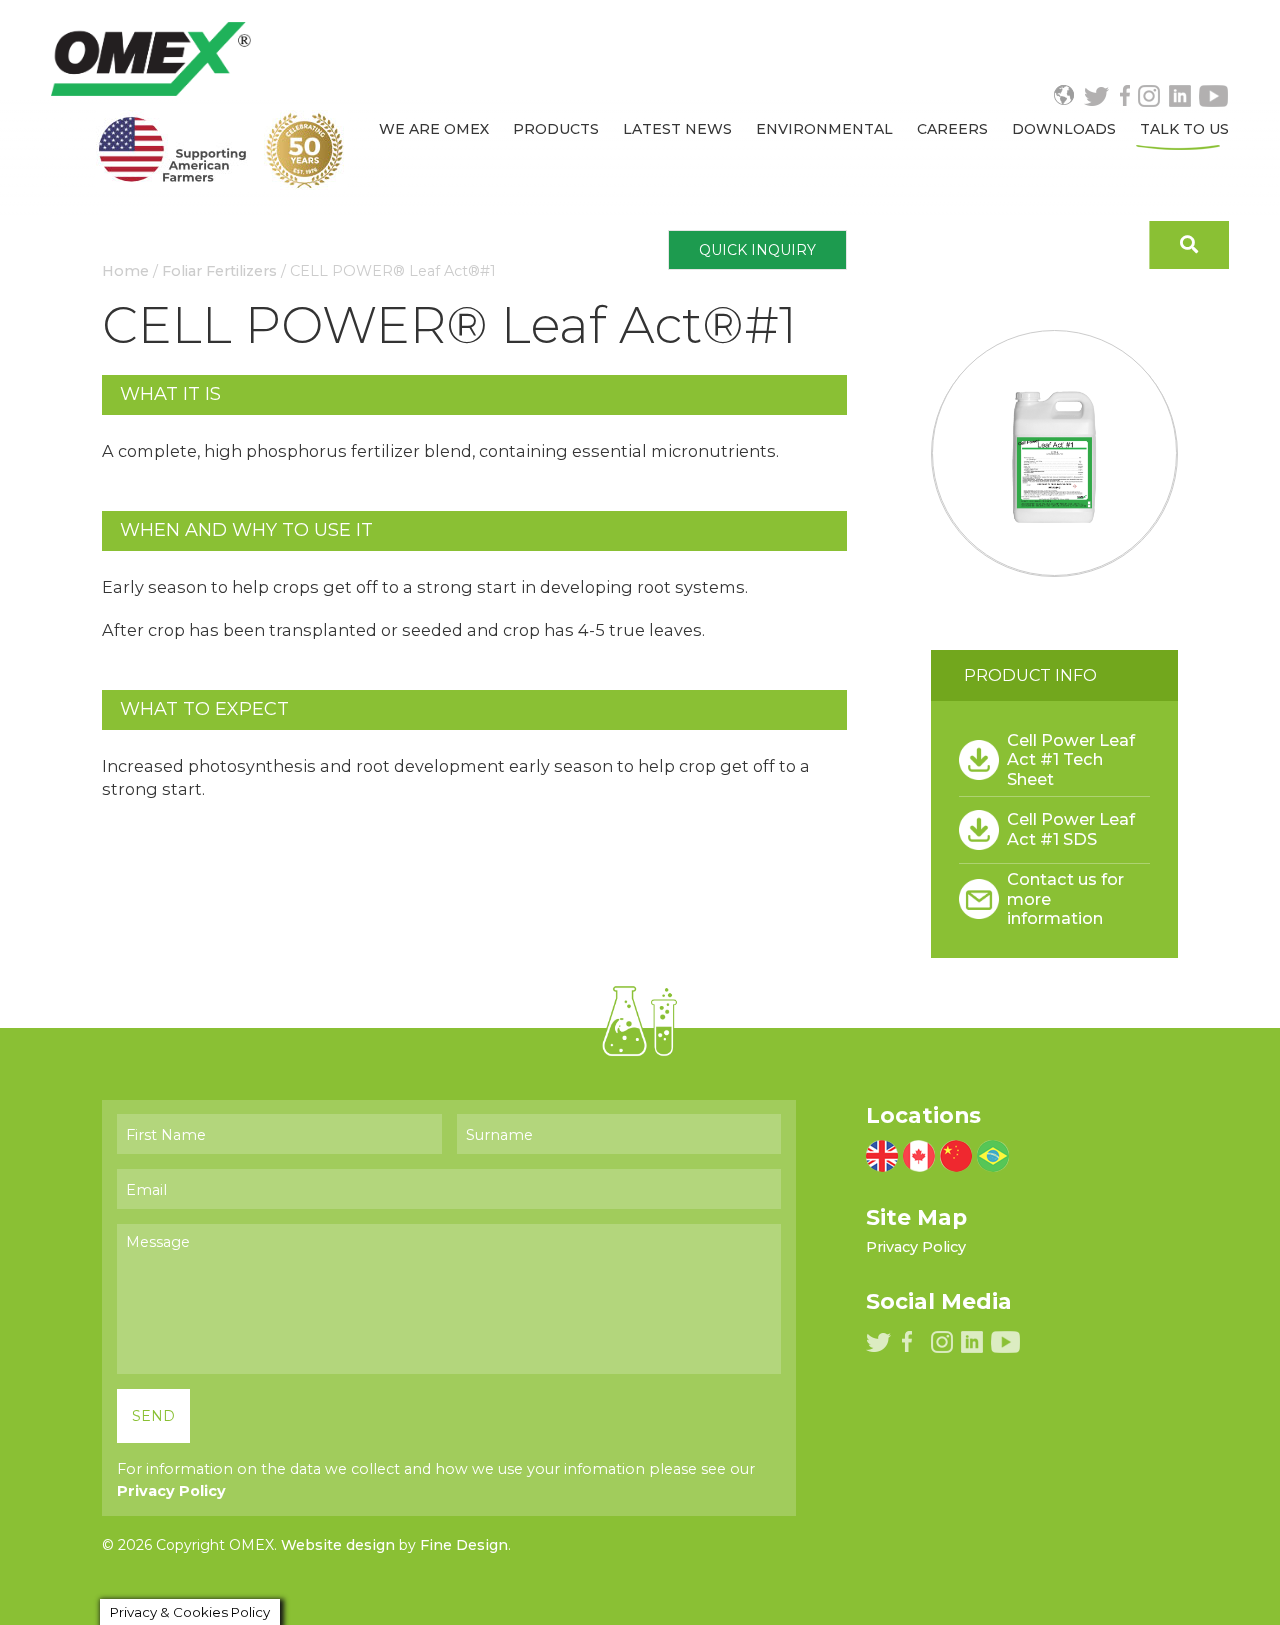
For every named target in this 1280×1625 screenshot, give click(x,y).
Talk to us (1184, 129)
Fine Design (464, 1545)
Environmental (824, 129)
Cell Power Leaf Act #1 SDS (1071, 828)
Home (125, 271)
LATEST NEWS (677, 129)
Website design (338, 1545)
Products (556, 129)
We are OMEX (434, 129)
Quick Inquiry (757, 250)
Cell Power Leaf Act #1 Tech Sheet (1071, 759)
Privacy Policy (171, 1491)
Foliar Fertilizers (219, 271)
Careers (952, 129)
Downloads (1064, 129)
